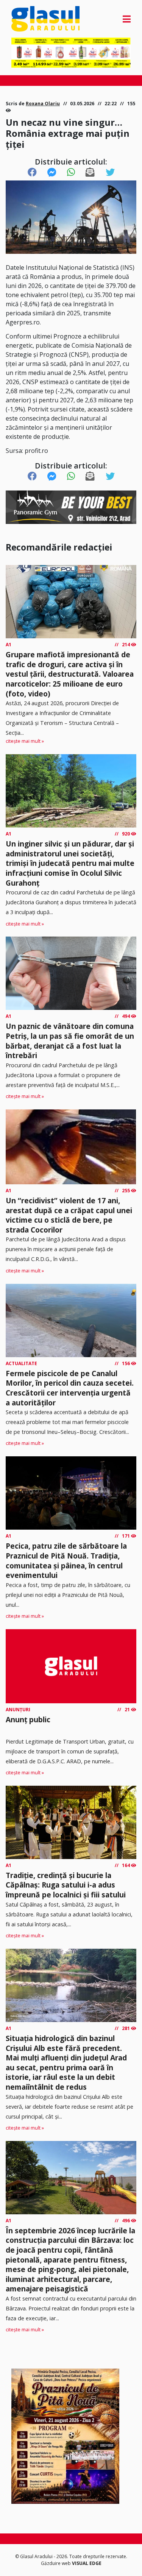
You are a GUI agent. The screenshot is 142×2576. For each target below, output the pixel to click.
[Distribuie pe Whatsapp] (71, 172)
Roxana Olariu (43, 104)
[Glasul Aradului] (29, 19)
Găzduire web (56, 2563)
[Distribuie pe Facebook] (32, 172)
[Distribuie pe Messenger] (52, 172)
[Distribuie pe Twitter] (110, 172)
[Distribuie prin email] (90, 172)
